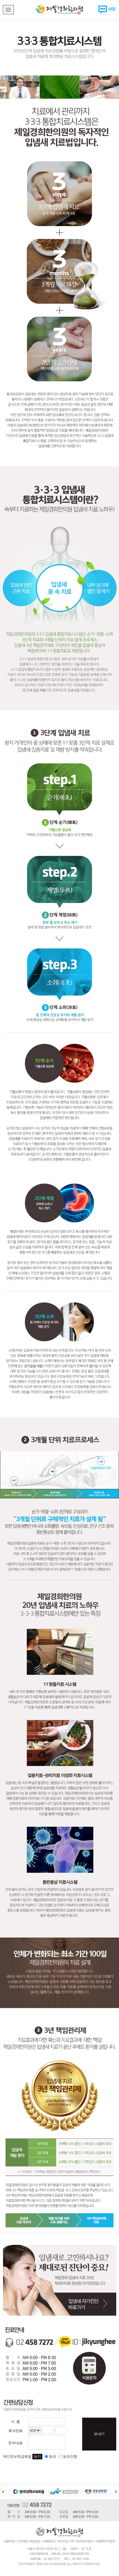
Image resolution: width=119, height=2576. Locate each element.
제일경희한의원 (59, 10)
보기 (37, 2456)
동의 (53, 2456)
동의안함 (70, 2456)
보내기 (99, 2434)
